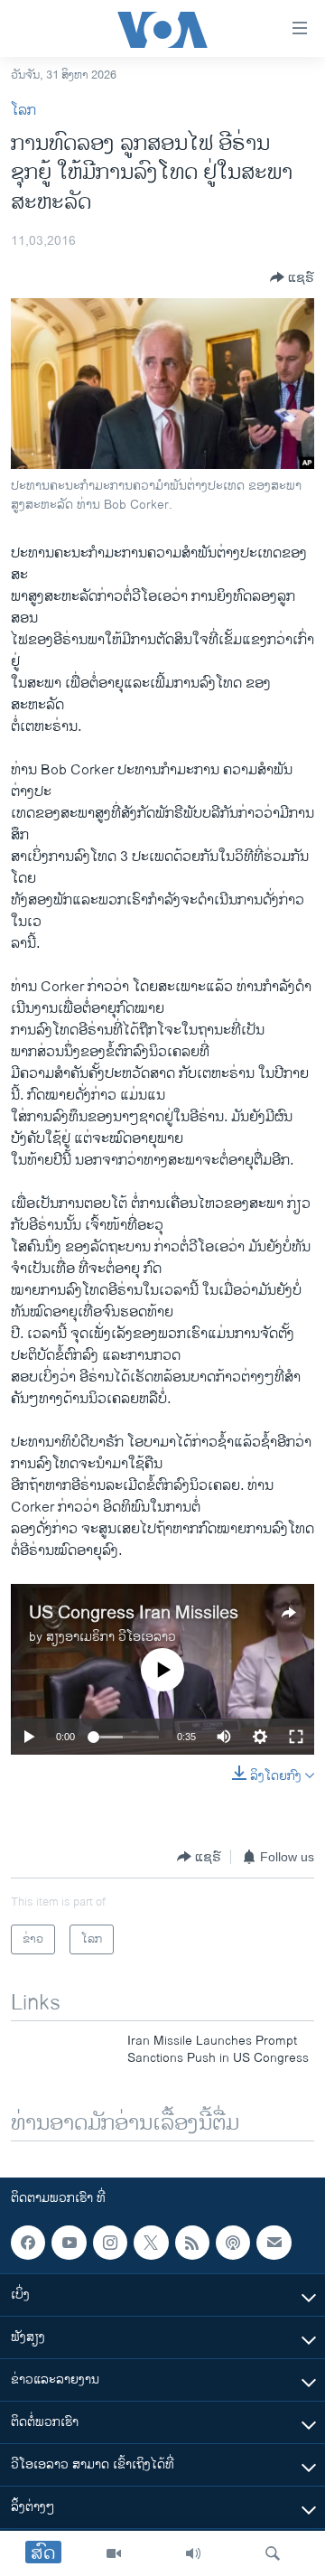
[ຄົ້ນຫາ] (273, 2553)
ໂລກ (23, 111)
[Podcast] (233, 2243)
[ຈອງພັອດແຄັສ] (274, 2243)
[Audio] (193, 2553)
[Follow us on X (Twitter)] (151, 2243)
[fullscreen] (296, 1737)
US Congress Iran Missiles (134, 1613)
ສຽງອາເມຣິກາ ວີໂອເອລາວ (111, 1637)
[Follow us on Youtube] (69, 2243)
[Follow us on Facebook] (28, 2243)
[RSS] (192, 2243)
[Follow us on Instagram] (110, 2243)
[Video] (114, 2553)
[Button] (292, 277)
